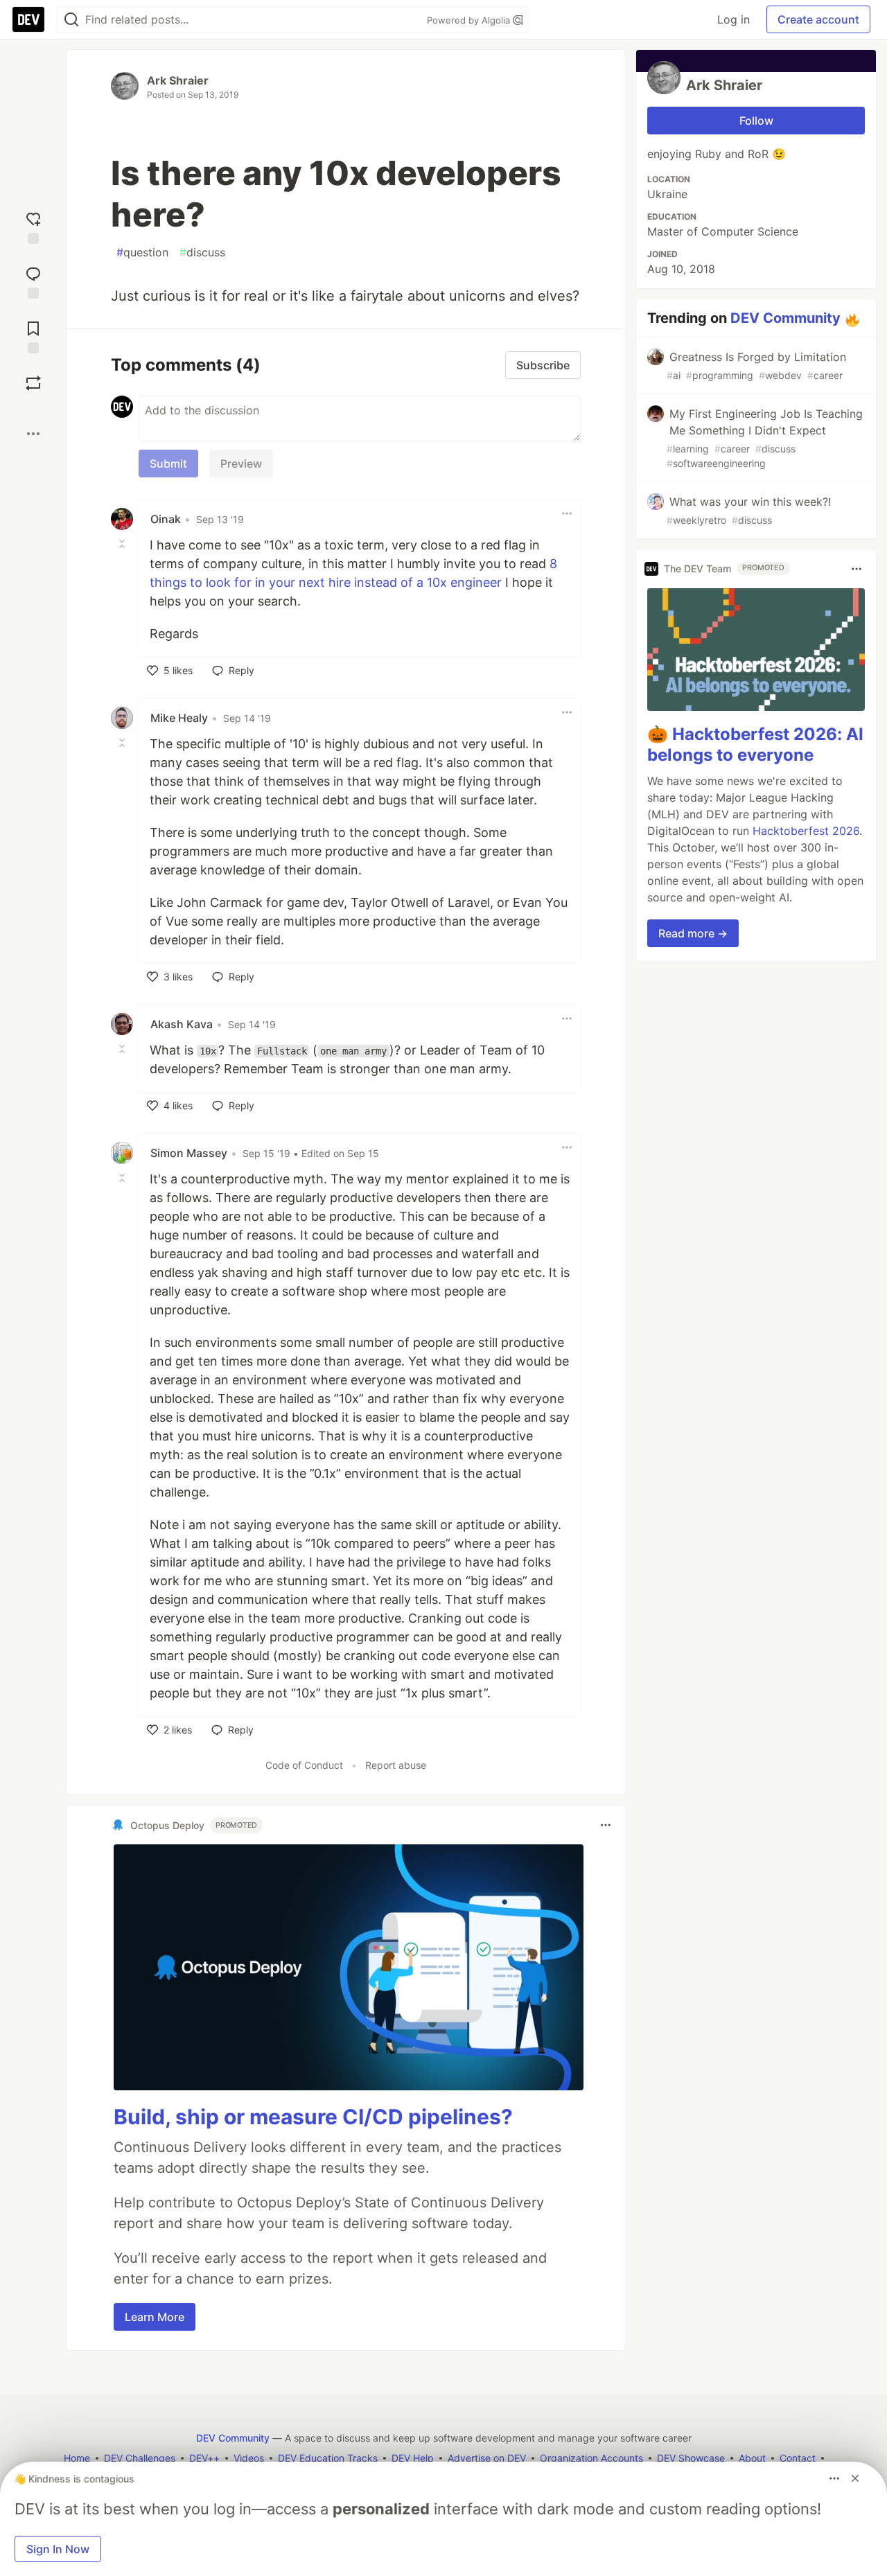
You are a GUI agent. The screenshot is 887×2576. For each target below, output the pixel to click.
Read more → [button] (693, 934)
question (142, 252)
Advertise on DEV (487, 2458)
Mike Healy (179, 718)
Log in (734, 19)
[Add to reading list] (33, 336)
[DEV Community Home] (28, 19)
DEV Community (785, 318)
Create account (818, 19)
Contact (798, 2458)
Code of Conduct (304, 1765)
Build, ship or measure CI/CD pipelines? (313, 2117)
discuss (202, 252)
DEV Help (413, 2458)
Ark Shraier (178, 80)
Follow (756, 121)
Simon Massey (189, 1153)
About (752, 2458)
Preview (241, 464)
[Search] (71, 20)
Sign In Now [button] (58, 2549)
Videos (249, 2458)
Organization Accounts (591, 2458)
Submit (168, 464)
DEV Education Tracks (328, 2458)
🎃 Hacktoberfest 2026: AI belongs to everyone (755, 745)
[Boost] (33, 383)
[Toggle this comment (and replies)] (123, 544)
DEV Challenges (140, 2458)
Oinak (166, 519)
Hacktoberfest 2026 (806, 831)
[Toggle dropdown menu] (567, 513)
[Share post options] (33, 434)
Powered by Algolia (470, 20)
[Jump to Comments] (33, 281)
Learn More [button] (155, 2317)
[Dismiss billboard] (855, 2478)
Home (77, 2458)
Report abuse (396, 1765)
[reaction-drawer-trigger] (33, 226)
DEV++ (204, 2458)
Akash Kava (182, 1024)
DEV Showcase (691, 2458)
